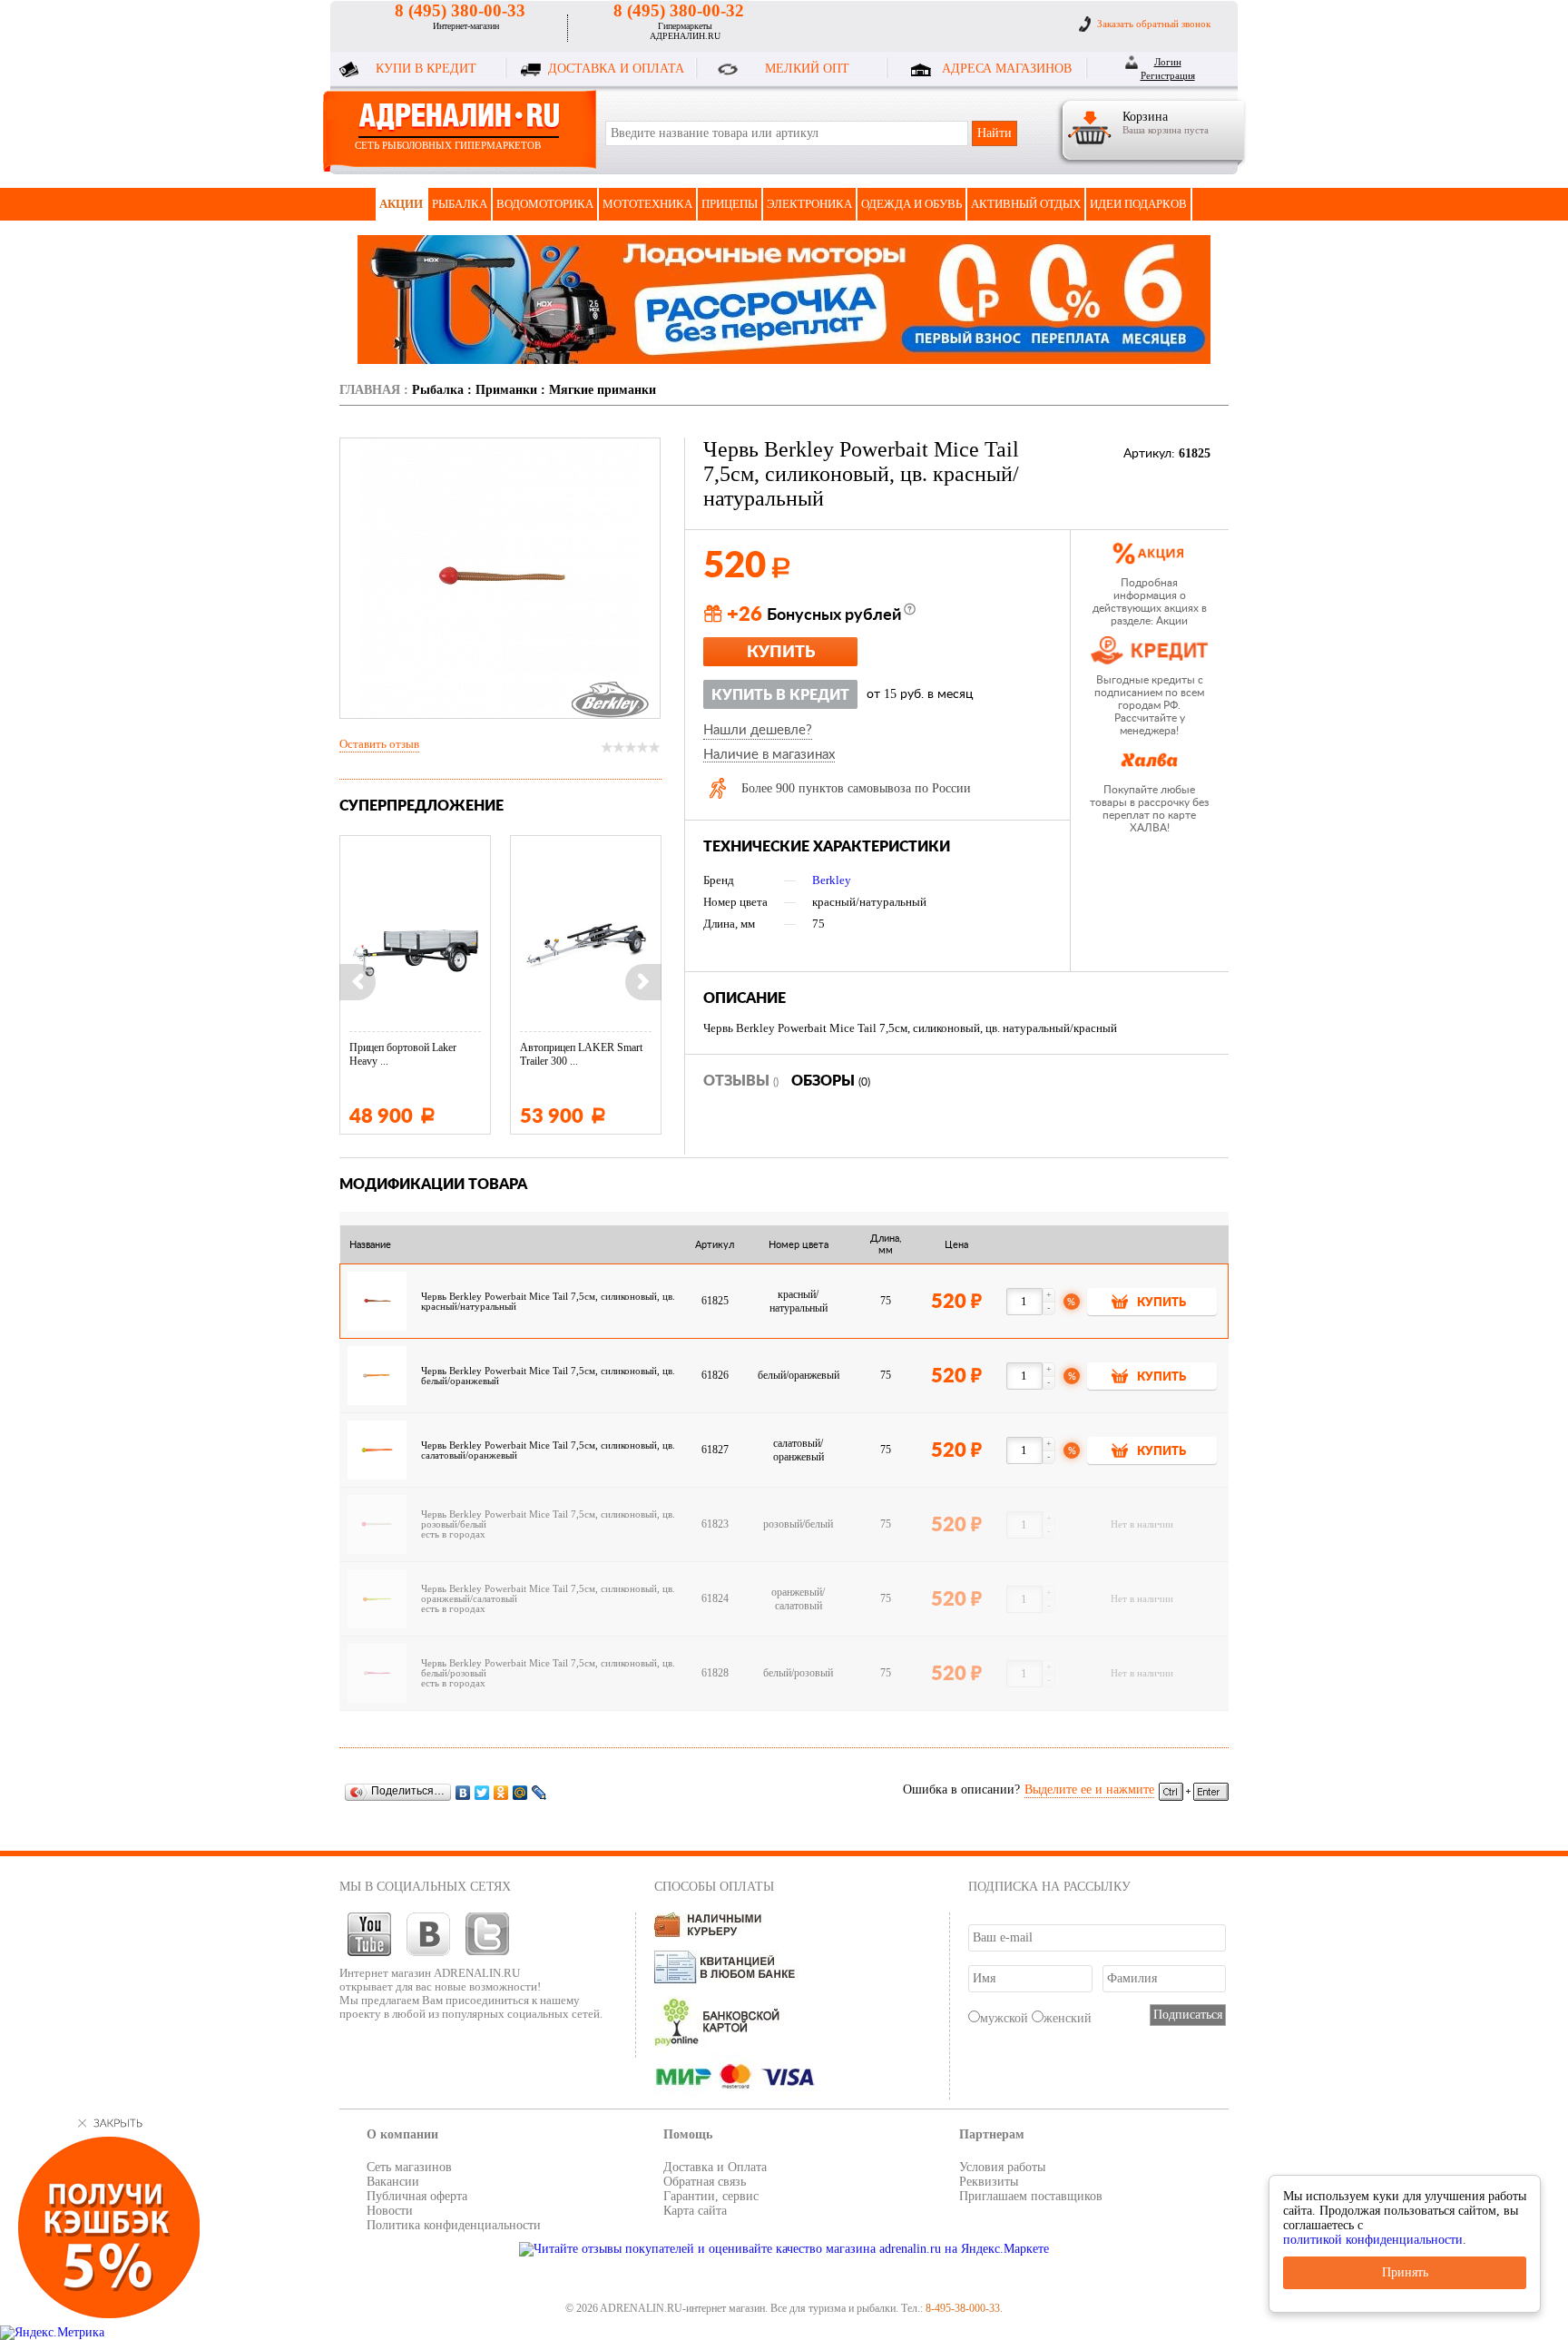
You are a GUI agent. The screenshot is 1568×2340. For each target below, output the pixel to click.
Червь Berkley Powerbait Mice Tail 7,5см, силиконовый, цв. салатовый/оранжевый (548, 1450)
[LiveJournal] (539, 1792)
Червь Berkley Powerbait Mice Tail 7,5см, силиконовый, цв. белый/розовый (548, 1668)
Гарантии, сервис (711, 2196)
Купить (781, 653)
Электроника (809, 204)
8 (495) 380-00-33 (460, 10)
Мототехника (647, 204)
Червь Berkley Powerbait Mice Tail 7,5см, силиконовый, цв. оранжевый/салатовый (548, 1594)
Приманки (506, 390)
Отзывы (741, 1081)
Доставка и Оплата (715, 2167)
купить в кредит (780, 695)
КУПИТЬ (1161, 1303)
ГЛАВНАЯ (370, 390)
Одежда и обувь (911, 204)
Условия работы (1002, 2167)
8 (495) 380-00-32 (679, 10)
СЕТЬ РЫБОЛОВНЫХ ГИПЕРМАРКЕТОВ (448, 145)
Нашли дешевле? (758, 730)
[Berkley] (610, 700)
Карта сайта (695, 2211)
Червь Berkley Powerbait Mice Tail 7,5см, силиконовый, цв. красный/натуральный (548, 1302)
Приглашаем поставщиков (1031, 2196)
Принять (1405, 2272)
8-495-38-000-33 (963, 2308)
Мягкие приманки (603, 390)
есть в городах (453, 1534)
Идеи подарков (1138, 204)
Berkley (832, 880)
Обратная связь (705, 2182)
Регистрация (1168, 75)
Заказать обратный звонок (1154, 24)
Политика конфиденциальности (454, 2225)
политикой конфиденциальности (1373, 2240)
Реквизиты (989, 2182)
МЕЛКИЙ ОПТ (807, 69)
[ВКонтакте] (463, 1792)
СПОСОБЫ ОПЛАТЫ (714, 1887)
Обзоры (831, 1081)
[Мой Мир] (520, 1792)
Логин (1168, 62)
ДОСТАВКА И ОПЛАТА (616, 69)
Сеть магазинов (409, 2167)
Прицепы (730, 204)
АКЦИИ (401, 204)
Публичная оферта (417, 2196)
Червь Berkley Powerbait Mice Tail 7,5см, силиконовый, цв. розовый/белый (548, 1519)
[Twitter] (482, 1792)
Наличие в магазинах (769, 755)
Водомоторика (545, 204)
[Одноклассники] (501, 1792)
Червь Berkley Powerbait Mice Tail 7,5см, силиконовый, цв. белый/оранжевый (548, 1376)
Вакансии (393, 2182)
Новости (390, 2211)
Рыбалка (460, 204)
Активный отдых (1026, 204)
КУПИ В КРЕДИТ (426, 69)
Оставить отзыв (379, 744)
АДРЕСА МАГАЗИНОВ (1007, 69)
